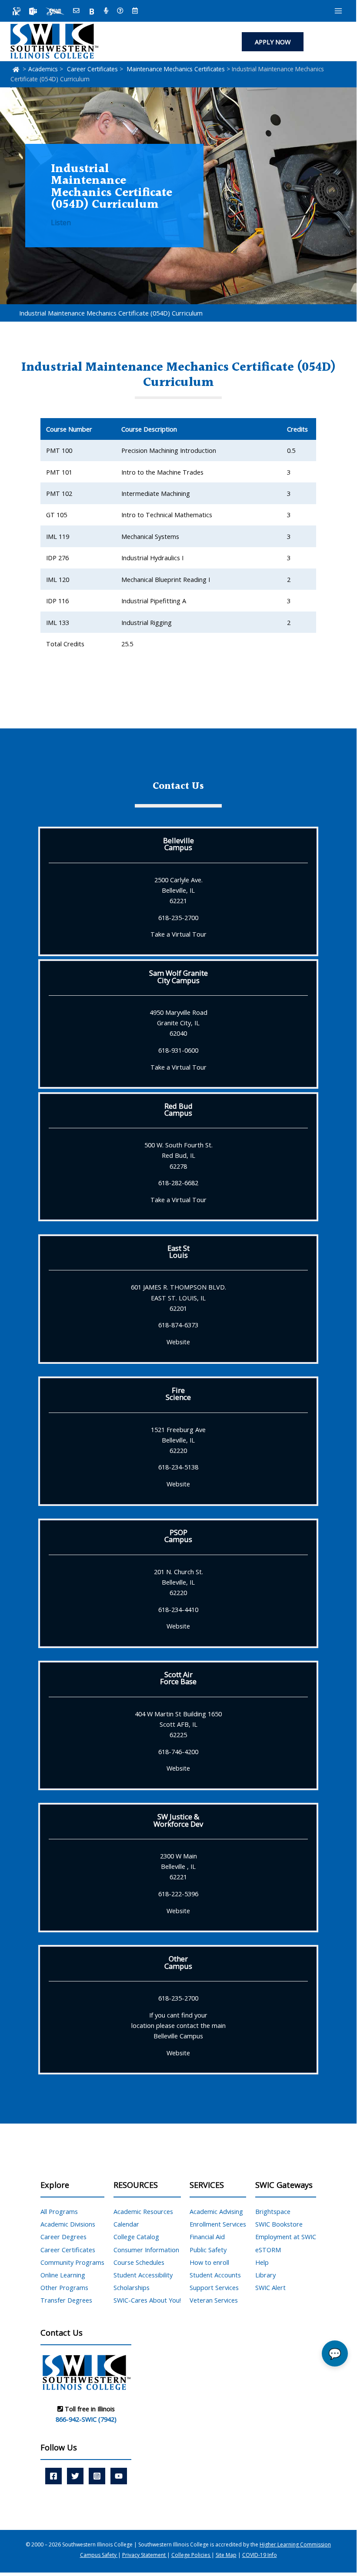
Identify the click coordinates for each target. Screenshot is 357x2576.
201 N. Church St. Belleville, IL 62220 (178, 1582)
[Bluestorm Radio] (106, 11)
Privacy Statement (145, 2555)
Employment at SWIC (286, 2237)
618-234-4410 (178, 1609)
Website (178, 1342)
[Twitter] (75, 2476)
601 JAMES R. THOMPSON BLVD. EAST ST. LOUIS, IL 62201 (178, 1297)
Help (262, 2262)
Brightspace (273, 2211)
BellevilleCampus (178, 844)
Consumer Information (146, 2250)
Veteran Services (214, 2300)
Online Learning (63, 2275)
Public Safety (208, 2250)
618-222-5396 (178, 1894)
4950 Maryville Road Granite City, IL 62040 (178, 1023)
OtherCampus (178, 1962)
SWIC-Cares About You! (147, 2300)
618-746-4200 (178, 1752)
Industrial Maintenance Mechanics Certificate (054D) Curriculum (111, 313)
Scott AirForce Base (178, 1678)
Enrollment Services (218, 2224)
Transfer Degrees (66, 2300)
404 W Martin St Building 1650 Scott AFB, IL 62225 (178, 1724)
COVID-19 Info (260, 2555)
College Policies (191, 2555)
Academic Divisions (68, 2224)
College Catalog (136, 2237)
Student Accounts (215, 2275)
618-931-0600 (178, 1050)
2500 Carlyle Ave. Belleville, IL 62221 (178, 890)
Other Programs (64, 2287)
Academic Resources (143, 2211)
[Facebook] (53, 2476)
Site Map (226, 2555)
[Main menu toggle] (338, 11)
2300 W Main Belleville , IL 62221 (178, 1866)
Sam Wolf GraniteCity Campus (178, 976)
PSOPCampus (178, 1536)
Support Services (214, 2287)
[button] (273, 42)
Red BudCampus (178, 1109)
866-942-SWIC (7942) (86, 2419)
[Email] (76, 11)
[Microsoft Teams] (33, 11)
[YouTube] (119, 2476)
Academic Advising (216, 2211)
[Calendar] (135, 11)
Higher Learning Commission (295, 2544)
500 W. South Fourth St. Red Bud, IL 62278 (178, 1155)
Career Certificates (68, 2250)
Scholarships (132, 2287)
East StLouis (178, 1251)
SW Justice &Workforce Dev (178, 1820)
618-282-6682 (178, 1183)
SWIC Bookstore (279, 2224)
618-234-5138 (178, 1467)
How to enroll (209, 2262)
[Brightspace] (92, 11)
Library (265, 2275)
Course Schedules (139, 2262)
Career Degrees (63, 2237)
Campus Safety (99, 2555)
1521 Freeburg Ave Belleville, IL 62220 (178, 1440)
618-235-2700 (178, 917)
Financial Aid (207, 2237)
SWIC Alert (270, 2287)
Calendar (126, 2224)
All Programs (59, 2211)
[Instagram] (97, 2476)
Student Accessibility (143, 2275)
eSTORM (268, 2250)
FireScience (178, 1394)
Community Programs (72, 2262)
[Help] (120, 11)
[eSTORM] (55, 11)
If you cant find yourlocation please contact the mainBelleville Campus (178, 2025)
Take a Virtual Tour (178, 934)
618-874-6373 (178, 1325)
